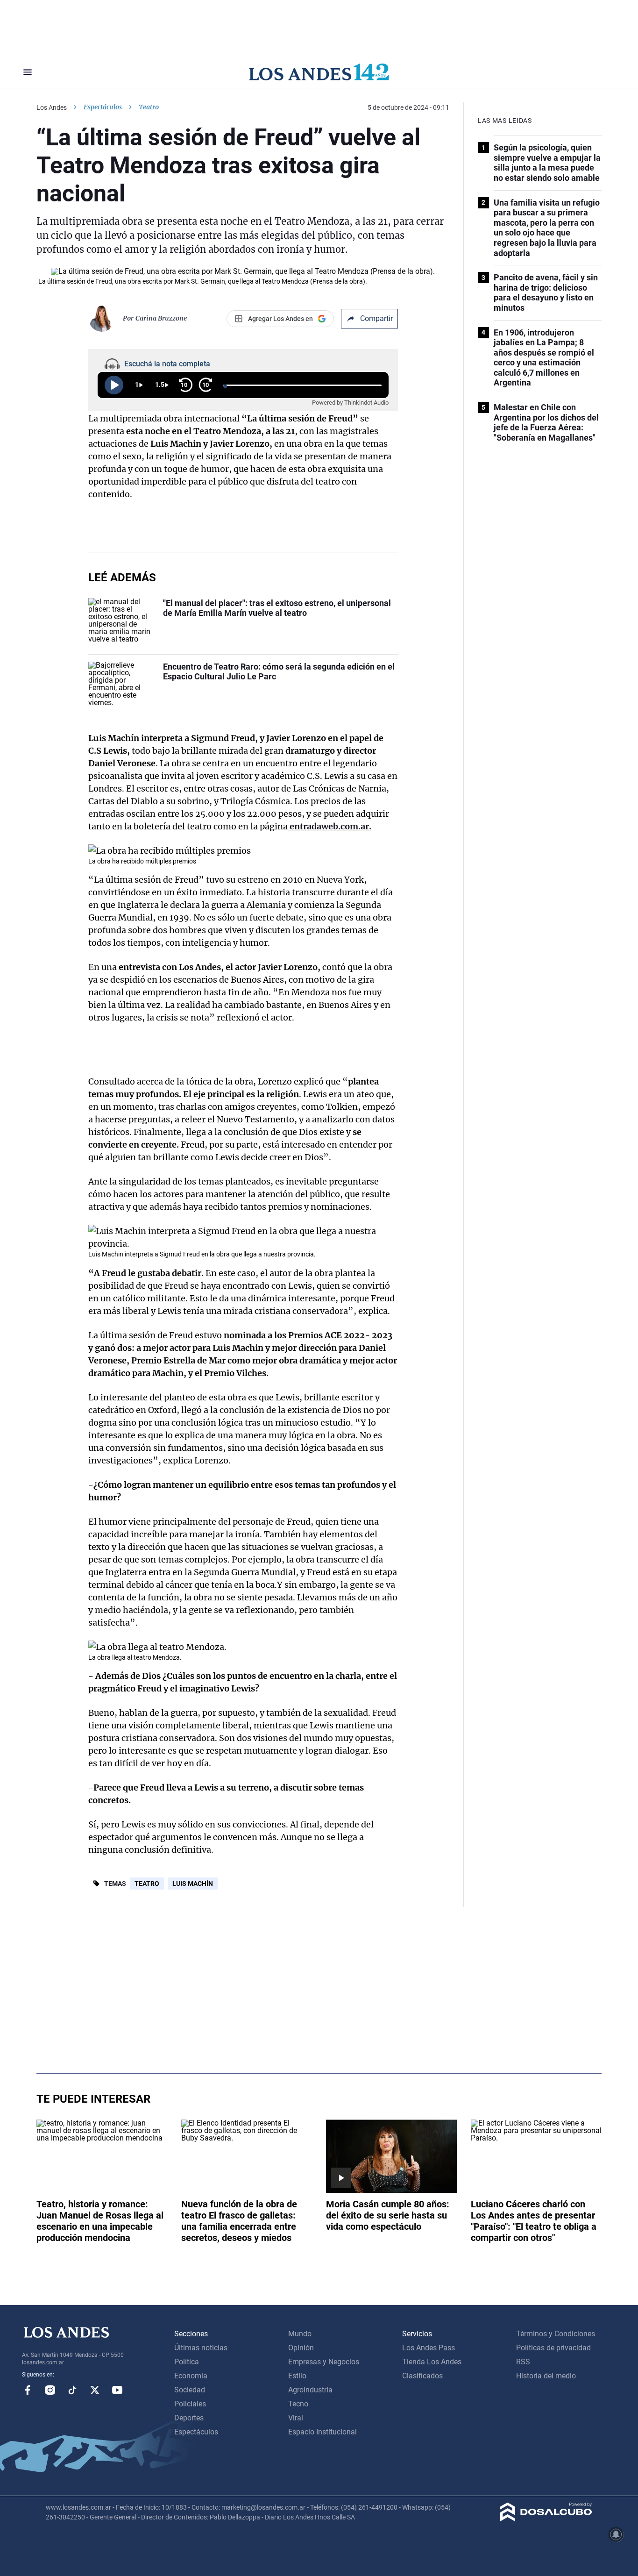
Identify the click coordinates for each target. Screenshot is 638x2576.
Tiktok (72, 2390)
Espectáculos (103, 107)
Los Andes (52, 107)
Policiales (190, 2404)
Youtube (117, 2390)
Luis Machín (193, 1884)
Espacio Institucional (323, 2432)
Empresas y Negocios (324, 2362)
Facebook (28, 2390)
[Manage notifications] (616, 2534)
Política (187, 2362)
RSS (523, 2362)
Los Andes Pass (429, 2348)
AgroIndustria (310, 2390)
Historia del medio (546, 2376)
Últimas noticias (201, 2348)
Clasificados (422, 2376)
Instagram (50, 2390)
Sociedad (190, 2390)
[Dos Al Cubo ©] (546, 2519)
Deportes (189, 2418)
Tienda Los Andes (432, 2362)
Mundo (300, 2334)
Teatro (147, 1884)
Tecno (298, 2404)
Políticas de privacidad (553, 2348)
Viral (296, 2418)
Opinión (301, 2348)
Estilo (297, 2376)
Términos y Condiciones (556, 2334)
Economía (191, 2376)
